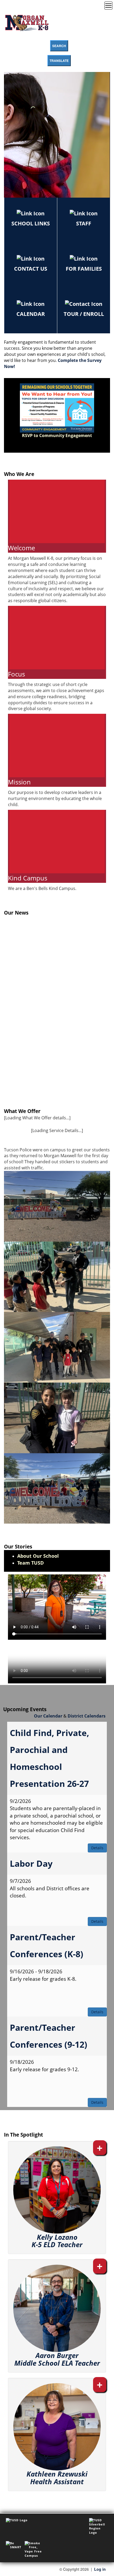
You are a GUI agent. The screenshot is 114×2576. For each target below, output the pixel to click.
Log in (100, 2569)
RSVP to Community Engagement (57, 435)
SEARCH (59, 46)
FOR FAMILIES (84, 269)
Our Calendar (48, 1716)
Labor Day (31, 1863)
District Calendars (87, 1716)
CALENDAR (31, 314)
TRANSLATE (59, 61)
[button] (57, 2198)
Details (97, 1848)
